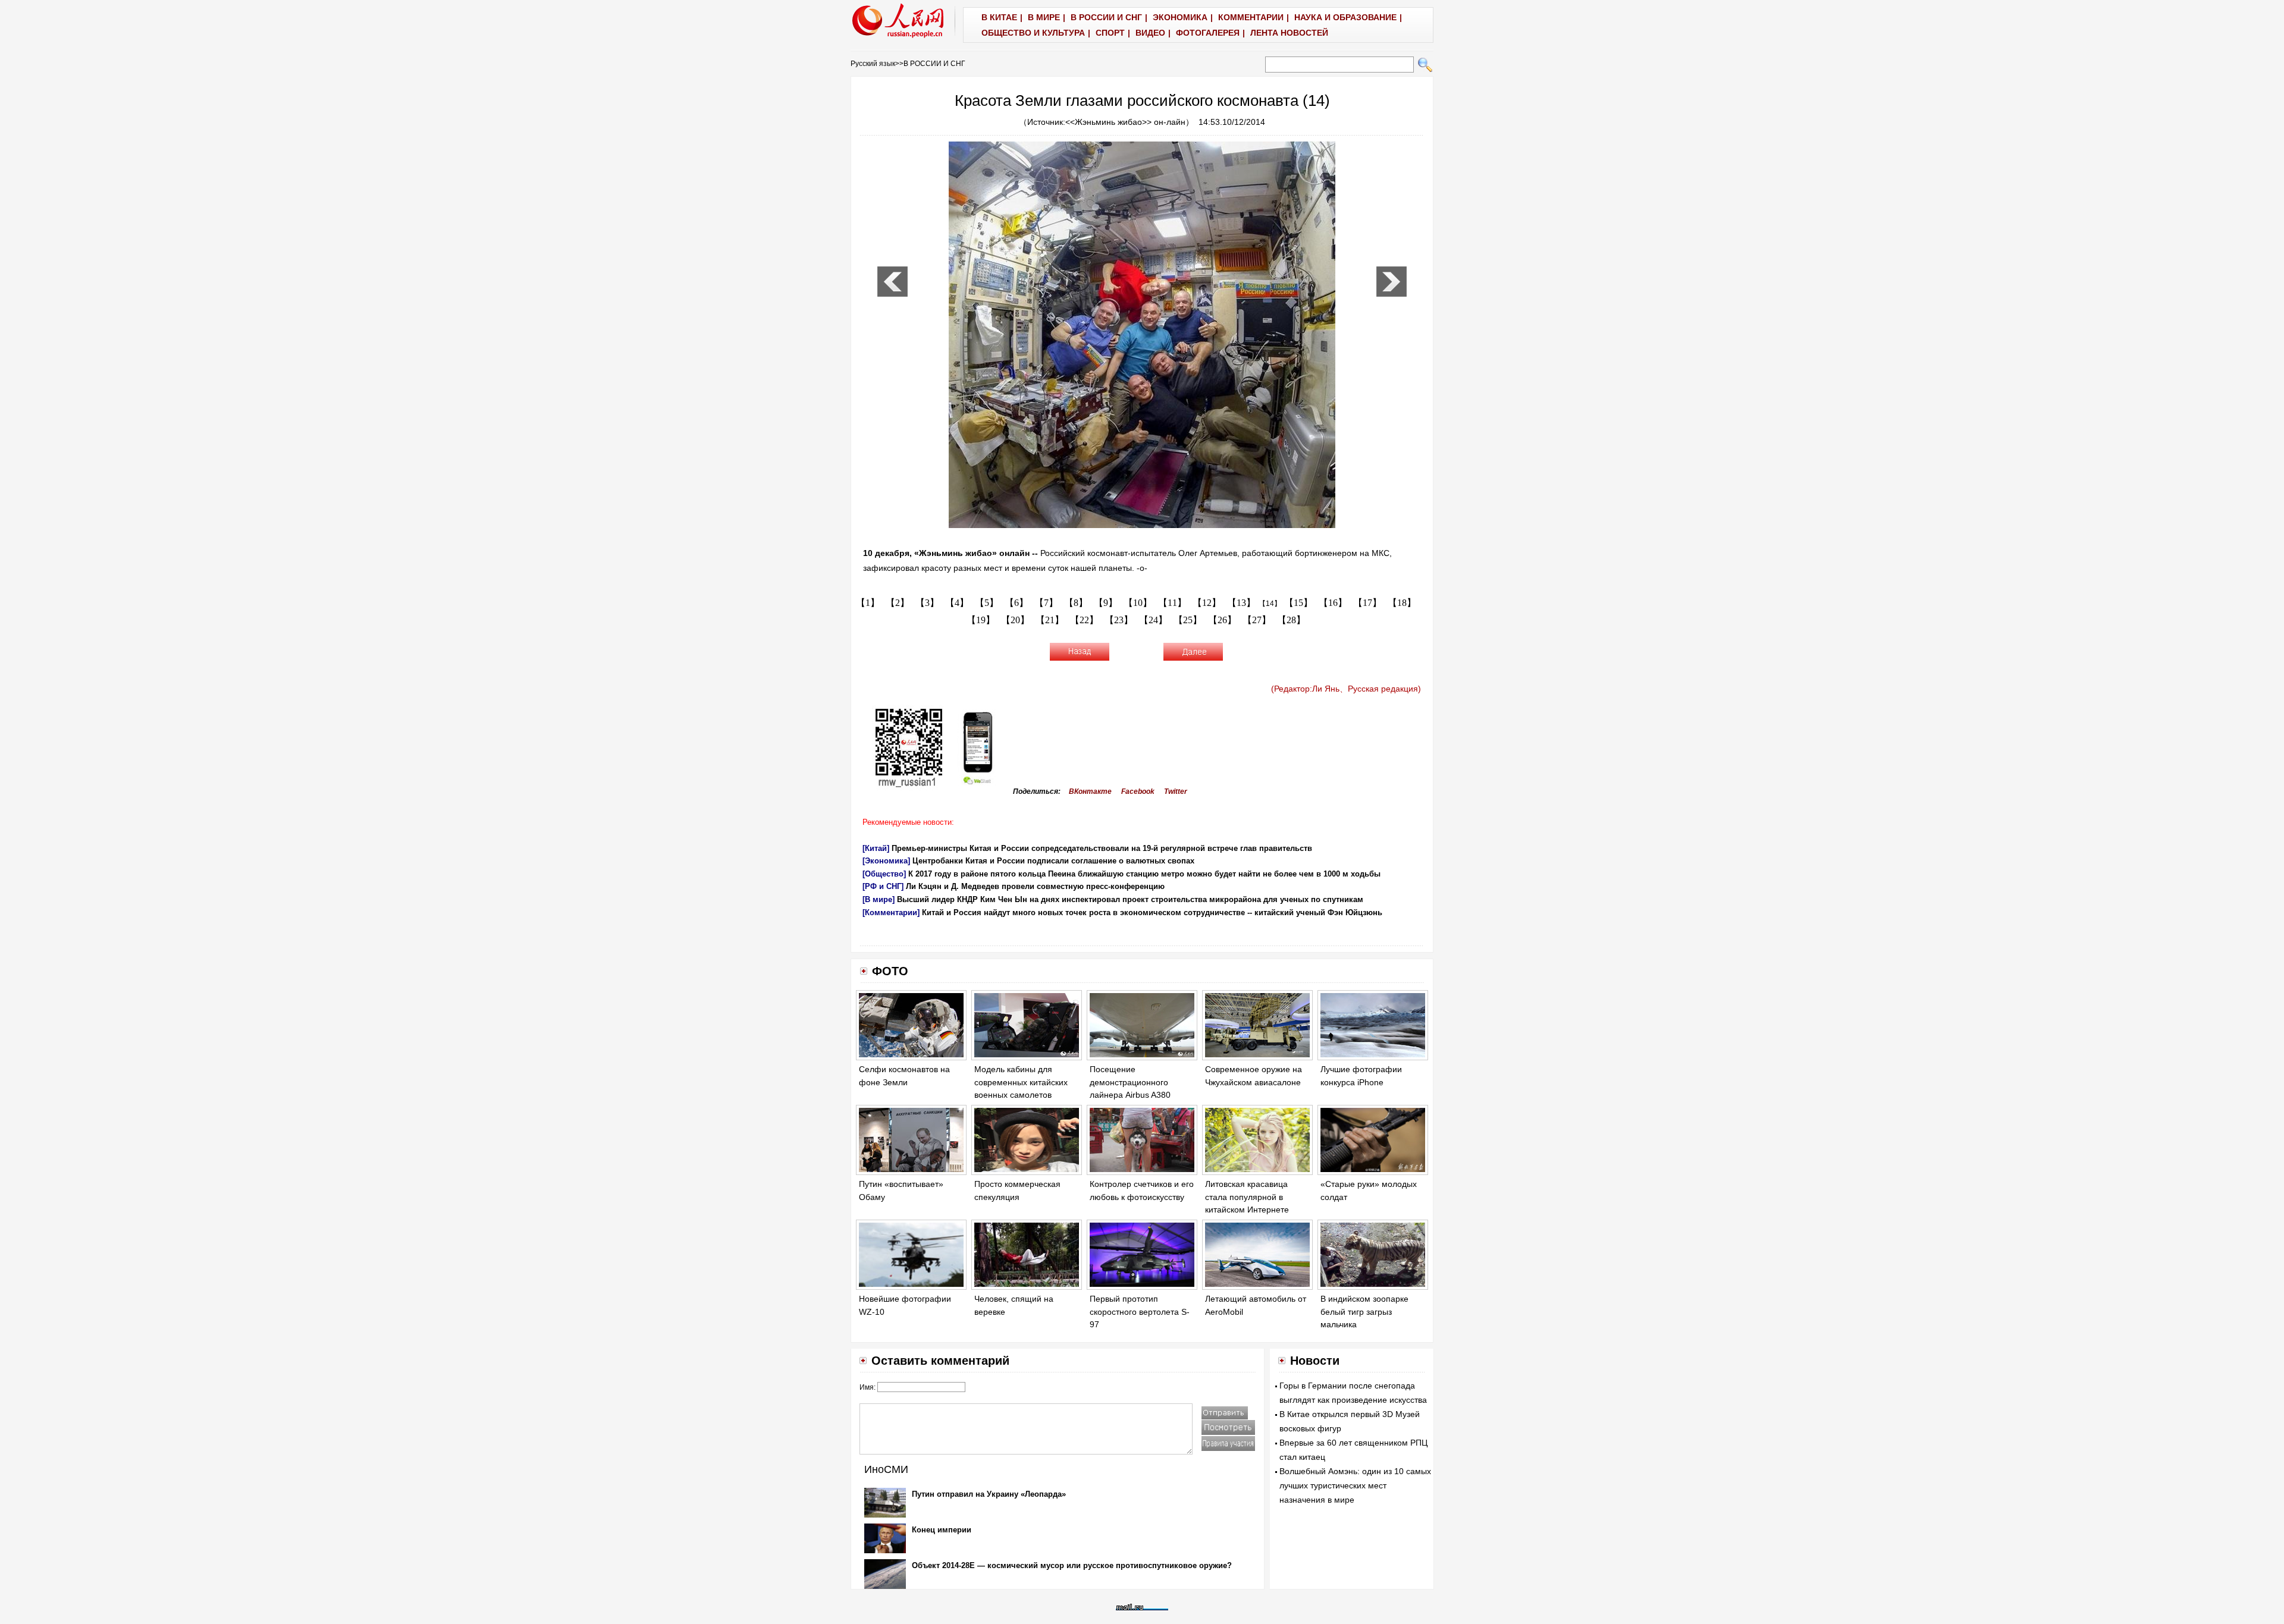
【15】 (1298, 603)
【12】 (1207, 603)
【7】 (1046, 603)
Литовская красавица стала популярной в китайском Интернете (1247, 1197)
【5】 (987, 603)
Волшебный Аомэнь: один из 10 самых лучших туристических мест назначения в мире (1355, 1485)
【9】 (1106, 603)
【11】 (1172, 603)
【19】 (981, 620)
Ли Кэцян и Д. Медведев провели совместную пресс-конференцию (1035, 886)
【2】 (898, 603)
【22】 (1084, 620)
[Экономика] (886, 861)
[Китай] (876, 848)
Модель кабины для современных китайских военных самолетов (1021, 1082)
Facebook (1138, 791)
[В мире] (879, 899)
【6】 (1016, 603)
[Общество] (884, 874)
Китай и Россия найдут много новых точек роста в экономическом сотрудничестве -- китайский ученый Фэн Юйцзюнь (1152, 912)
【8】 (1076, 603)
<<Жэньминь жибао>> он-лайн (1125, 122)
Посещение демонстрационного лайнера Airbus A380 (1130, 1082)
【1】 (868, 603)
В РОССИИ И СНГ (934, 64)
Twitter (1176, 791)
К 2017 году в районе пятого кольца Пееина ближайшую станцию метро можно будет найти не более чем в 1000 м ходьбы (1144, 874)
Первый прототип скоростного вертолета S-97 (1140, 1312)
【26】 (1222, 620)
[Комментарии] (891, 912)
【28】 (1291, 620)
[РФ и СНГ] (883, 886)
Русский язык (873, 64)
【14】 (1270, 604)
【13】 (1241, 603)
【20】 (1015, 620)
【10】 (1138, 603)
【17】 (1367, 603)
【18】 (1402, 603)
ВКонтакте (1090, 791)
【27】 (1257, 620)
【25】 (1188, 620)
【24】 (1153, 620)
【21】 (1050, 620)
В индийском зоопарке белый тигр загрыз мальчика (1364, 1312)
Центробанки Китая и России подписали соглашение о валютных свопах (1053, 861)
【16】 (1333, 603)
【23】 (1119, 620)
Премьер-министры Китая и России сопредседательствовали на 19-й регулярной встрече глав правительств (1102, 848)
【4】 (957, 603)
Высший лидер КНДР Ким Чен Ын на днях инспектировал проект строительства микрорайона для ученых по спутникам (1130, 899)
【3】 (927, 603)
